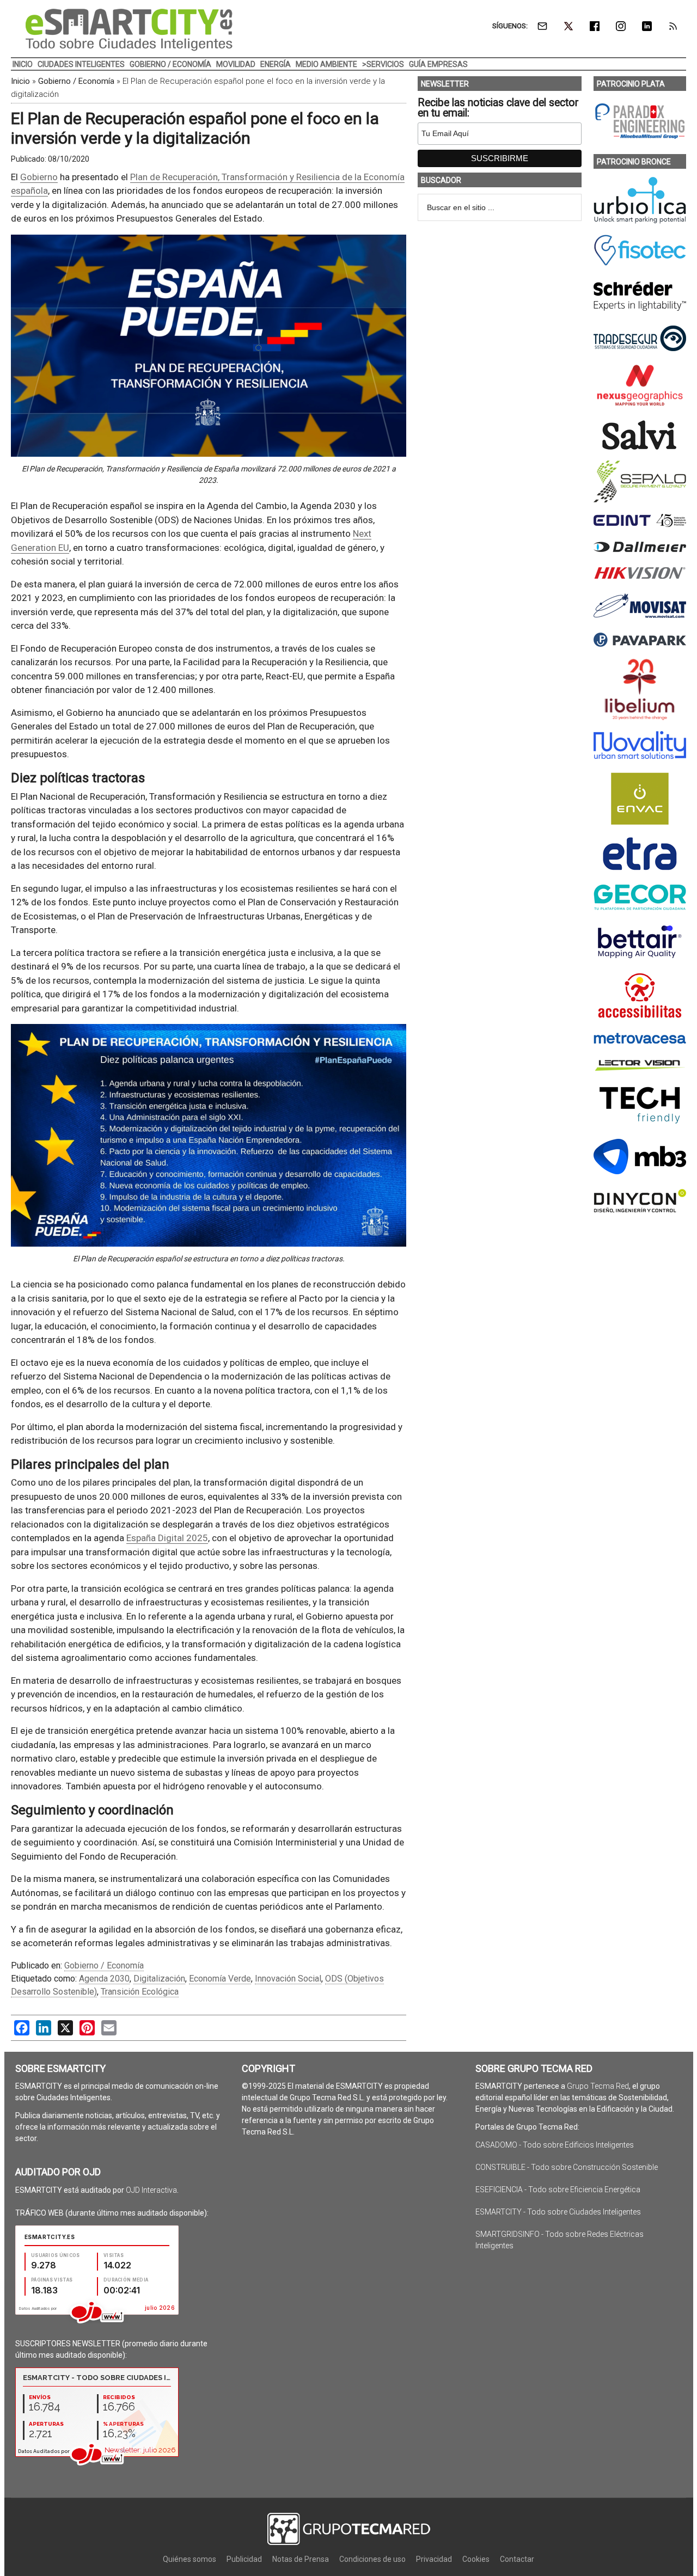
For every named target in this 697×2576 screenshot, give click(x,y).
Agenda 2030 (104, 1979)
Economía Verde (220, 1979)
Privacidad (434, 2559)
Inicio (20, 81)
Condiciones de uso (372, 2559)
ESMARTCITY (129, 30)
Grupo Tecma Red (598, 2086)
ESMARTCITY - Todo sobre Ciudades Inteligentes (558, 2212)
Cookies (476, 2559)
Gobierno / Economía (76, 81)
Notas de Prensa (301, 2559)
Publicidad (244, 2559)
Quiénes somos (189, 2559)
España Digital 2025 (167, 1538)
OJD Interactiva (151, 2190)
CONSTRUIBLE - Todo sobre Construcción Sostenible (567, 2167)
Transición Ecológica (140, 1992)
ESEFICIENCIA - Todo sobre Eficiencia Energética (558, 2189)
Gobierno (39, 177)
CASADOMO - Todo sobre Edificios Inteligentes (555, 2145)
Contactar (517, 2559)
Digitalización (159, 1979)
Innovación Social (288, 1979)
